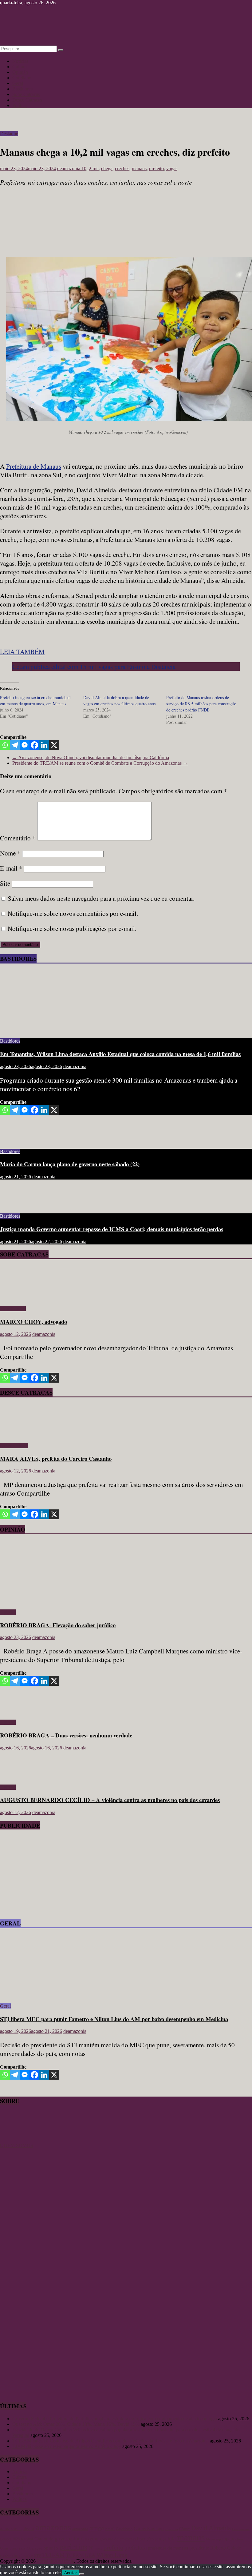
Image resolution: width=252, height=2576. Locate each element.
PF (91, 2548)
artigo (97, 2528)
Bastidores (22, 89)
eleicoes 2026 (10, 2539)
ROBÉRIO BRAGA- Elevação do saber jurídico (58, 1625)
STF (37, 2556)
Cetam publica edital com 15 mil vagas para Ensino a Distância (94, 667)
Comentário (18, 838)
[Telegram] (15, 745)
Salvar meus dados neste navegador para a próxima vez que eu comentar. (101, 898)
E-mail (11, 868)
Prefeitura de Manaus (34, 466)
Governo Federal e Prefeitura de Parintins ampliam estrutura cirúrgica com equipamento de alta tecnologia (115, 2419)
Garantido (44, 2539)
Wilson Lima (112, 2555)
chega (107, 168)
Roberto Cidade (226, 2548)
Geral (18, 83)
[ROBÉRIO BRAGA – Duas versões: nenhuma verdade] (20, 1712)
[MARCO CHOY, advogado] (18, 1298)
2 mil (94, 168)
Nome (10, 853)
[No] (82, 2574)
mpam (228, 2539)
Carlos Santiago (149, 2529)
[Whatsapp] (5, 745)
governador (67, 2538)
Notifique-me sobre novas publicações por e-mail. (72, 928)
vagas (172, 168)
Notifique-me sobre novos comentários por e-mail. (73, 913)
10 (84, 168)
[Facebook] (34, 745)
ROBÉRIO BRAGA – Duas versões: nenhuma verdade (66, 1735)
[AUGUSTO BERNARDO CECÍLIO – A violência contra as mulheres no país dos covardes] (20, 1777)
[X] (54, 745)
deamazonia (69, 168)
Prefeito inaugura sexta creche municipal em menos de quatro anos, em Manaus (35, 701)
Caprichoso (124, 2529)
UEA (90, 2555)
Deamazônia (241, 2529)
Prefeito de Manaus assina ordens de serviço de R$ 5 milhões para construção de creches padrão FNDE (201, 704)
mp (219, 2539)
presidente (199, 2548)
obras (239, 2539)
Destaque (9, 134)
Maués (211, 2539)
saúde (29, 2556)
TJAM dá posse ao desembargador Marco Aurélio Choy (67, 2446)
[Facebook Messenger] (25, 745)
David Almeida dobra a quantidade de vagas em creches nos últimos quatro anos (119, 701)
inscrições (146, 2539)
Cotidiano (22, 78)
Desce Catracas (27, 100)
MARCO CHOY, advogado (33, 1322)
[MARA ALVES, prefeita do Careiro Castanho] (18, 1435)
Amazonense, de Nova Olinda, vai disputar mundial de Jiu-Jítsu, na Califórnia (91, 757)
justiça (161, 2539)
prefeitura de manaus (168, 2548)
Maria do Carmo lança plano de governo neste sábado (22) (70, 1164)
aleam (28, 2529)
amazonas (53, 2527)
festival (27, 2539)
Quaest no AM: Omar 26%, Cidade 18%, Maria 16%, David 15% (76, 2424)
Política (20, 105)
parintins (73, 2547)
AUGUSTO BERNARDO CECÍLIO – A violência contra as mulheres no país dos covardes (110, 1800)
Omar (4, 2548)
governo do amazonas (118, 2539)
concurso (171, 2529)
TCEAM (75, 2555)
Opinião (20, 72)
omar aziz (18, 2548)
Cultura (20, 67)
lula (172, 2538)
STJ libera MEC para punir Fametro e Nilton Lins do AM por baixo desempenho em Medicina (114, 2019)
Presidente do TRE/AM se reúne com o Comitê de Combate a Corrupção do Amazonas (100, 763)
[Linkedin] (44, 745)
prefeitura (136, 2548)
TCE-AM (53, 2555)
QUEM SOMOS (17, 2145)
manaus (139, 168)
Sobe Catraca (13, 1309)
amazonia (80, 2529)
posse (98, 2548)
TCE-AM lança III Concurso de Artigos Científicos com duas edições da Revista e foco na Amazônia (110, 2441)
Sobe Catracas (26, 94)
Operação (35, 2548)
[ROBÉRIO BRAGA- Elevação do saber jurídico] (60, 1602)
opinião (51, 2548)
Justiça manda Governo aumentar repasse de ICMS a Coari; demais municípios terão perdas (112, 1229)
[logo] (15, 2140)
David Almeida (211, 2528)
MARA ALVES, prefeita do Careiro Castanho (56, 1458)
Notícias (20, 61)
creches (122, 168)
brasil (110, 2529)
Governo (90, 2539)
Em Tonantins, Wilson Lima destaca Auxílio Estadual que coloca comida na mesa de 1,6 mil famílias (120, 1054)
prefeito (156, 168)
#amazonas (11, 2528)
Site (5, 883)
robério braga (12, 2555)
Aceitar (71, 2573)
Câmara (185, 2529)
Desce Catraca (14, 1446)
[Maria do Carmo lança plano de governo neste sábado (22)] (20, 1141)
